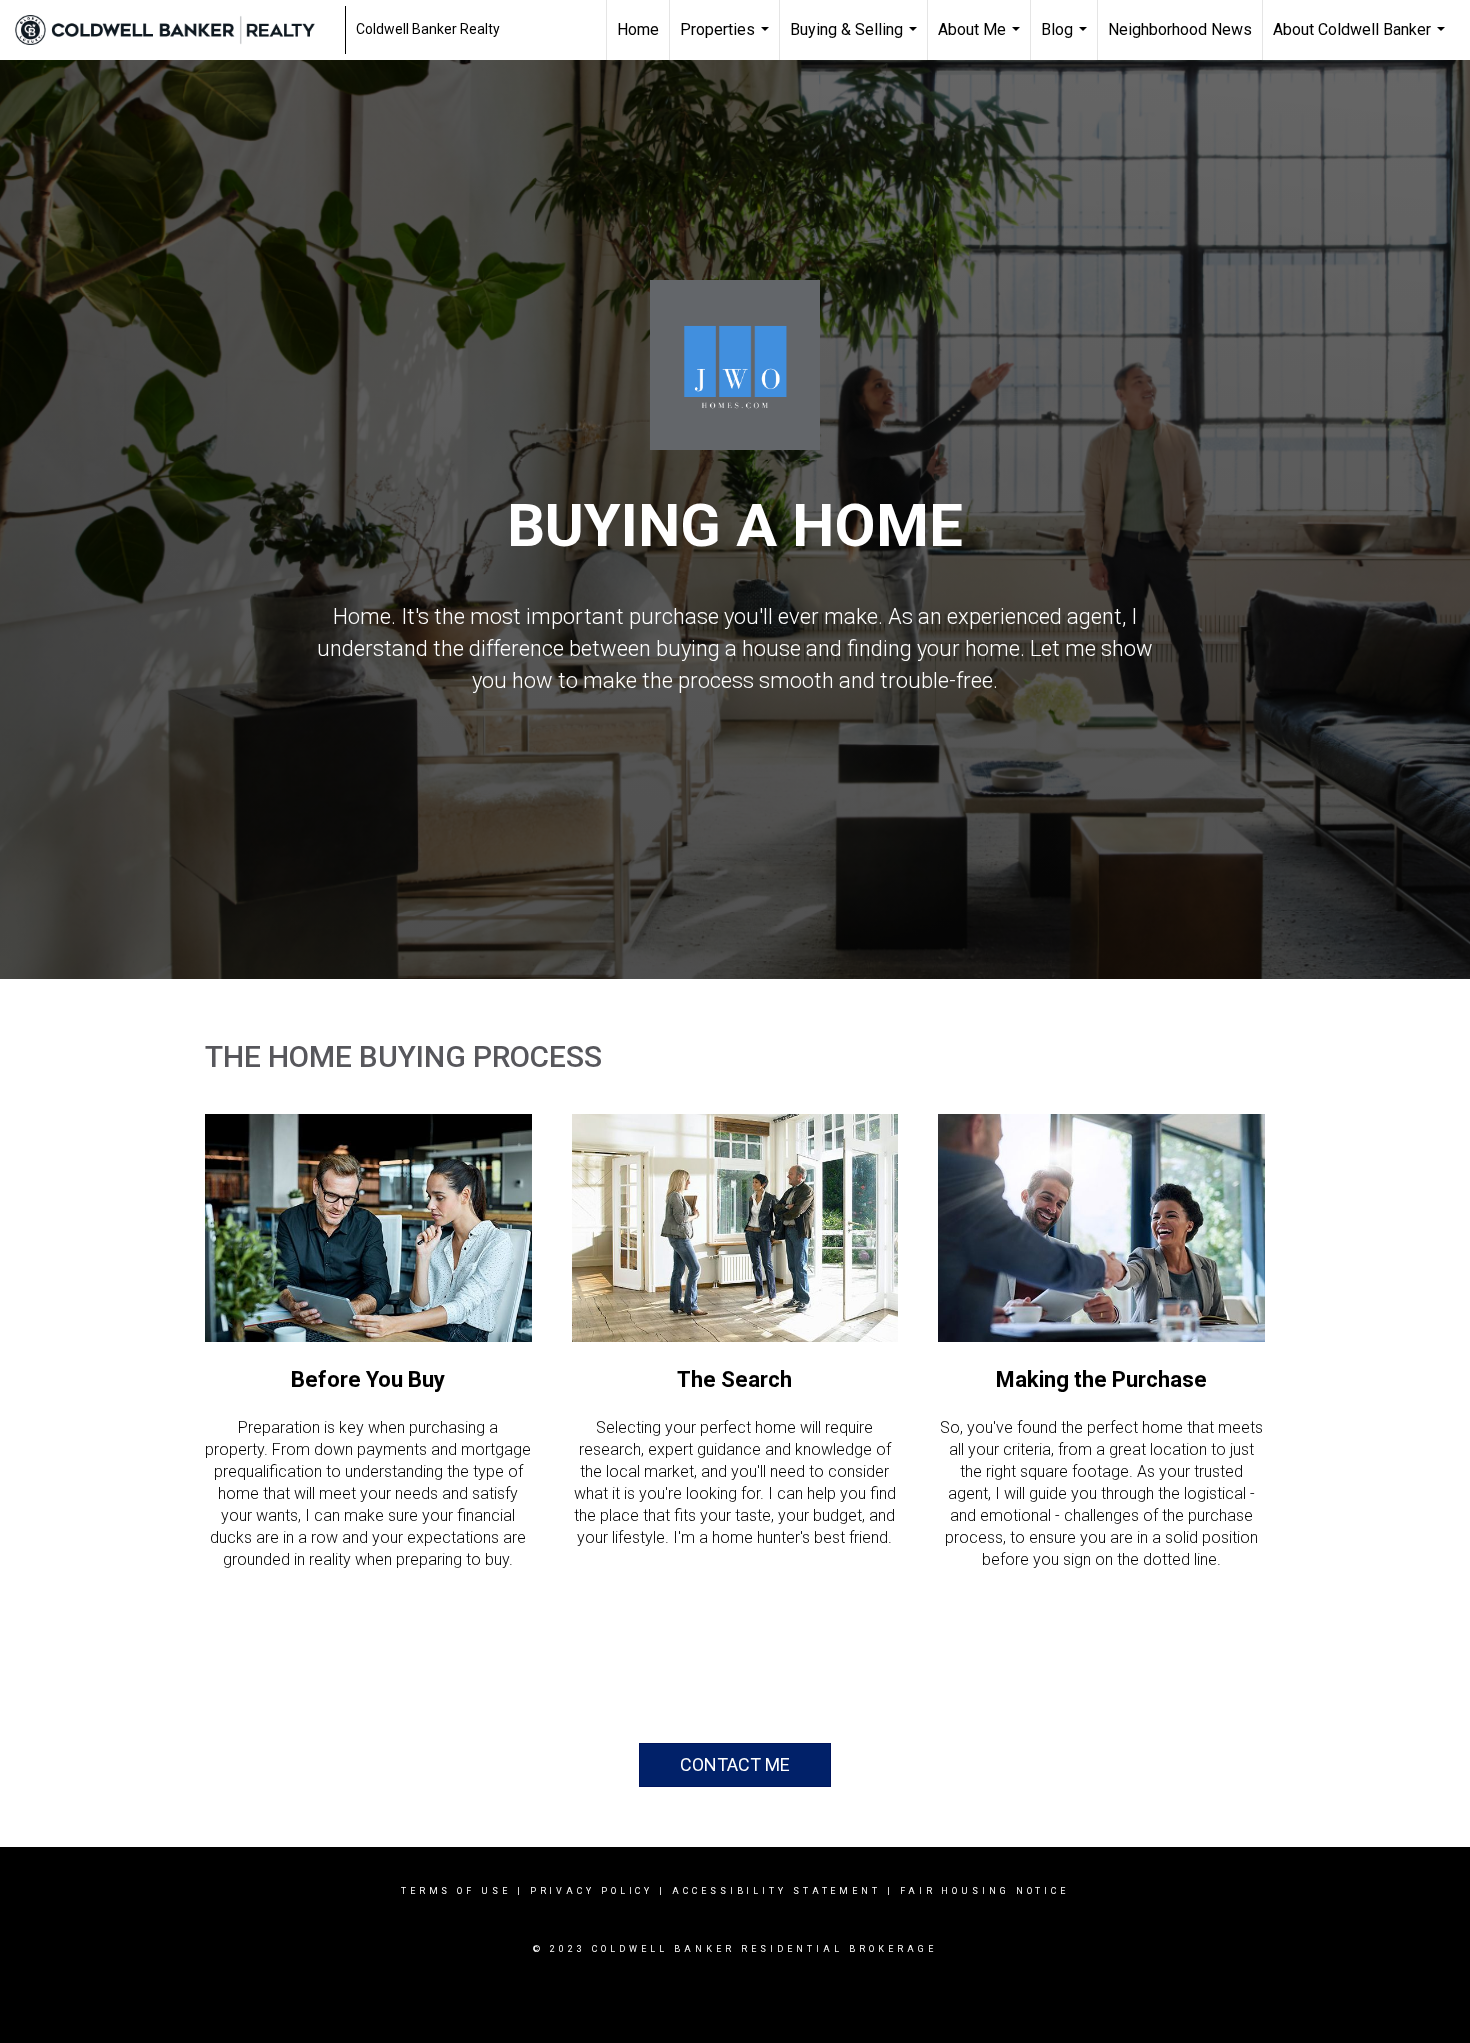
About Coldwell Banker (1361, 40)
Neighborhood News (1180, 29)
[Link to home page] (175, 30)
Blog (1066, 40)
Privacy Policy (592, 1891)
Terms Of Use (456, 1891)
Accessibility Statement (776, 1891)
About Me (981, 40)
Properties (727, 40)
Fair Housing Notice (984, 1891)
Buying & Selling (856, 40)
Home (638, 29)
